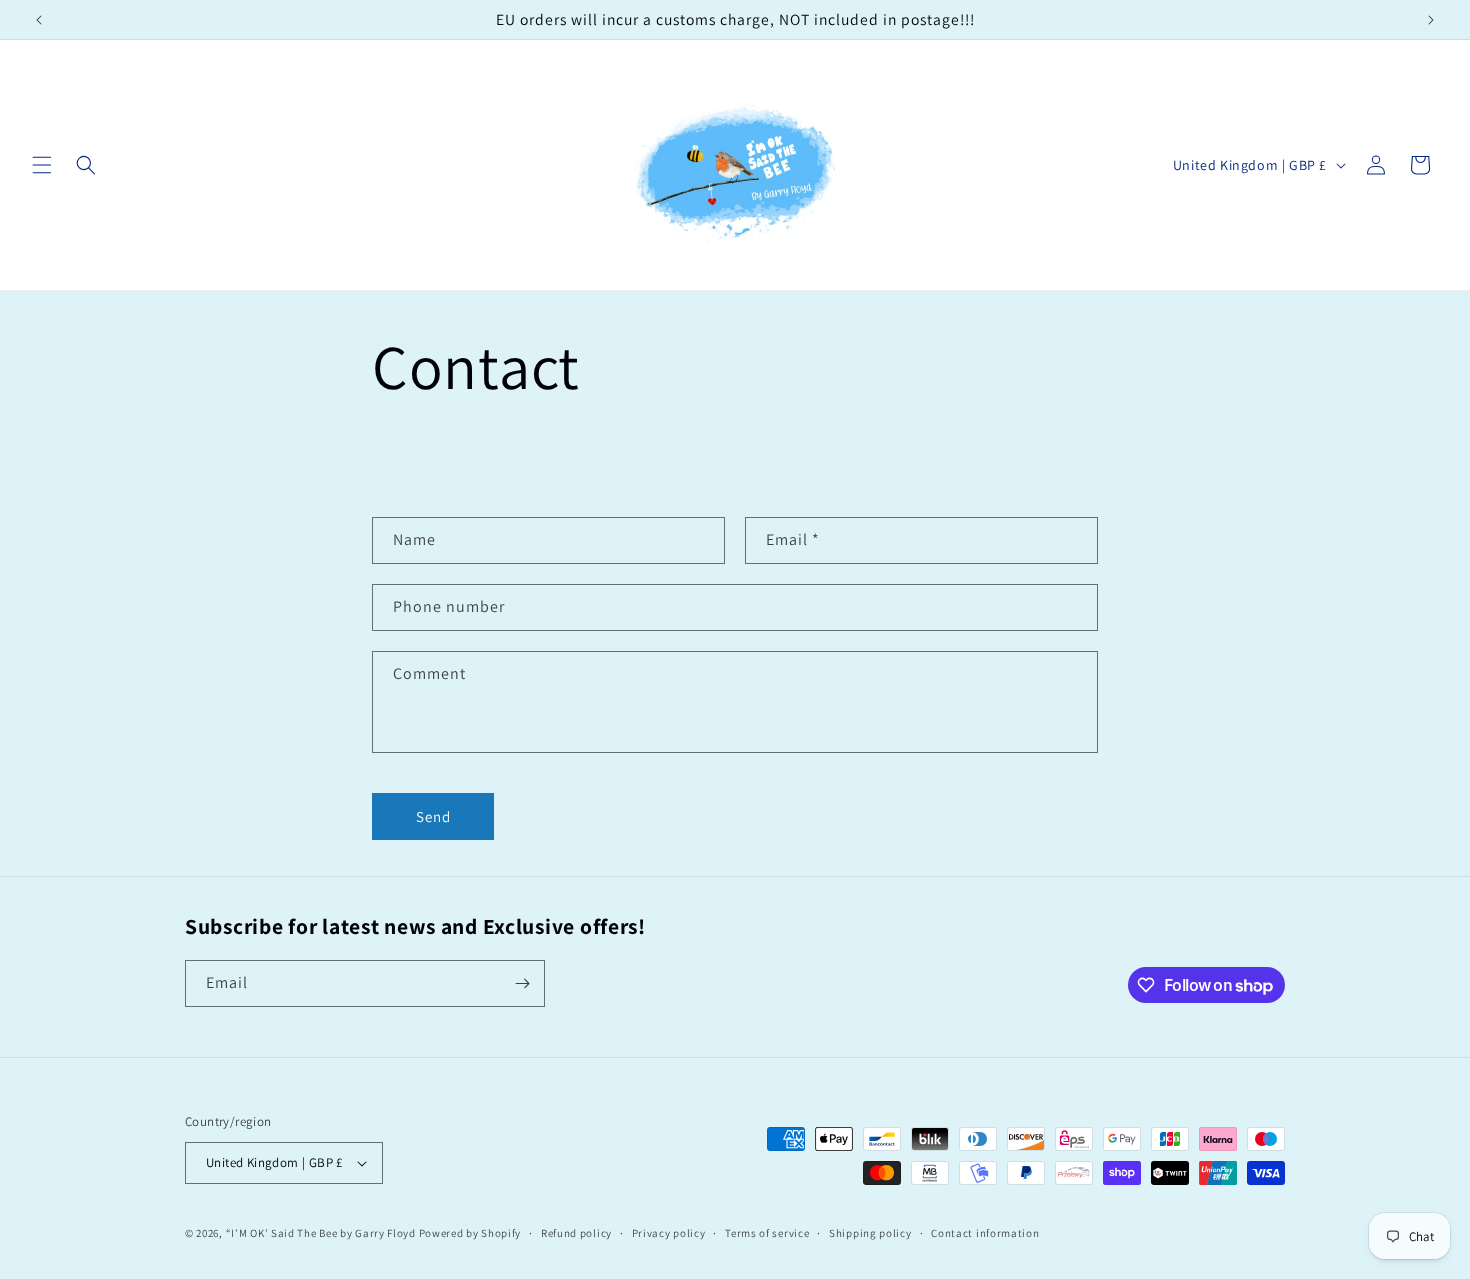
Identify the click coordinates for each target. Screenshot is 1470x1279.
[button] (42, 165)
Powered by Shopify (470, 1233)
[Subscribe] (522, 983)
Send (433, 816)
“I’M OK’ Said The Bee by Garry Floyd (321, 1233)
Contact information (985, 1233)
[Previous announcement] (39, 20)
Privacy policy (669, 1233)
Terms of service (767, 1233)
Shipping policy (870, 1233)
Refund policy (576, 1233)
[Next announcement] (1431, 20)
